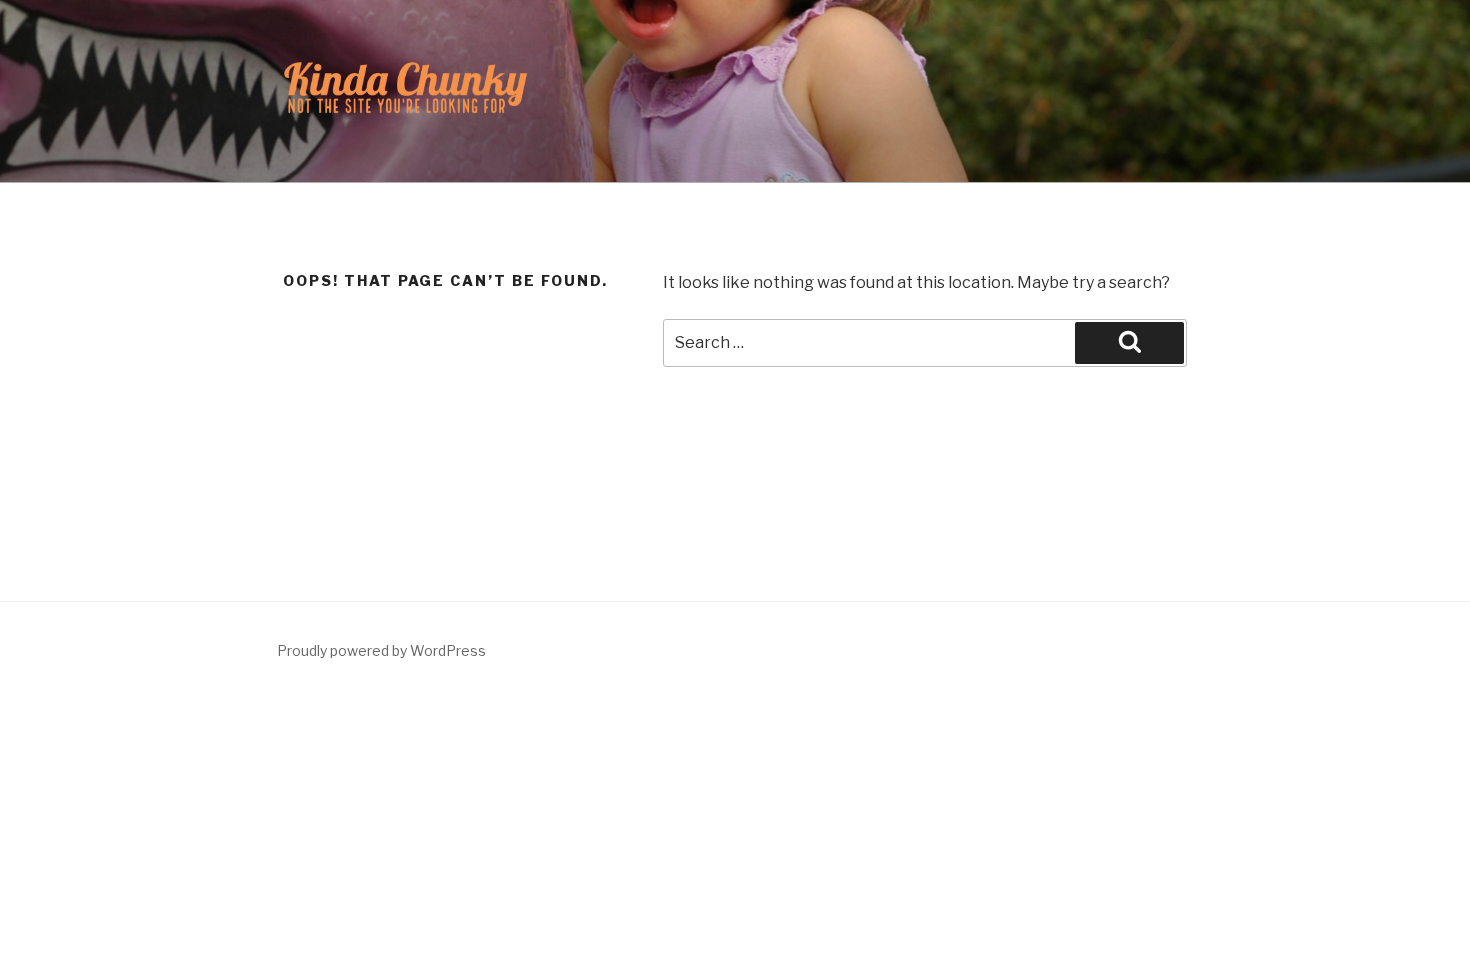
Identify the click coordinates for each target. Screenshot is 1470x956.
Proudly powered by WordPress (381, 650)
